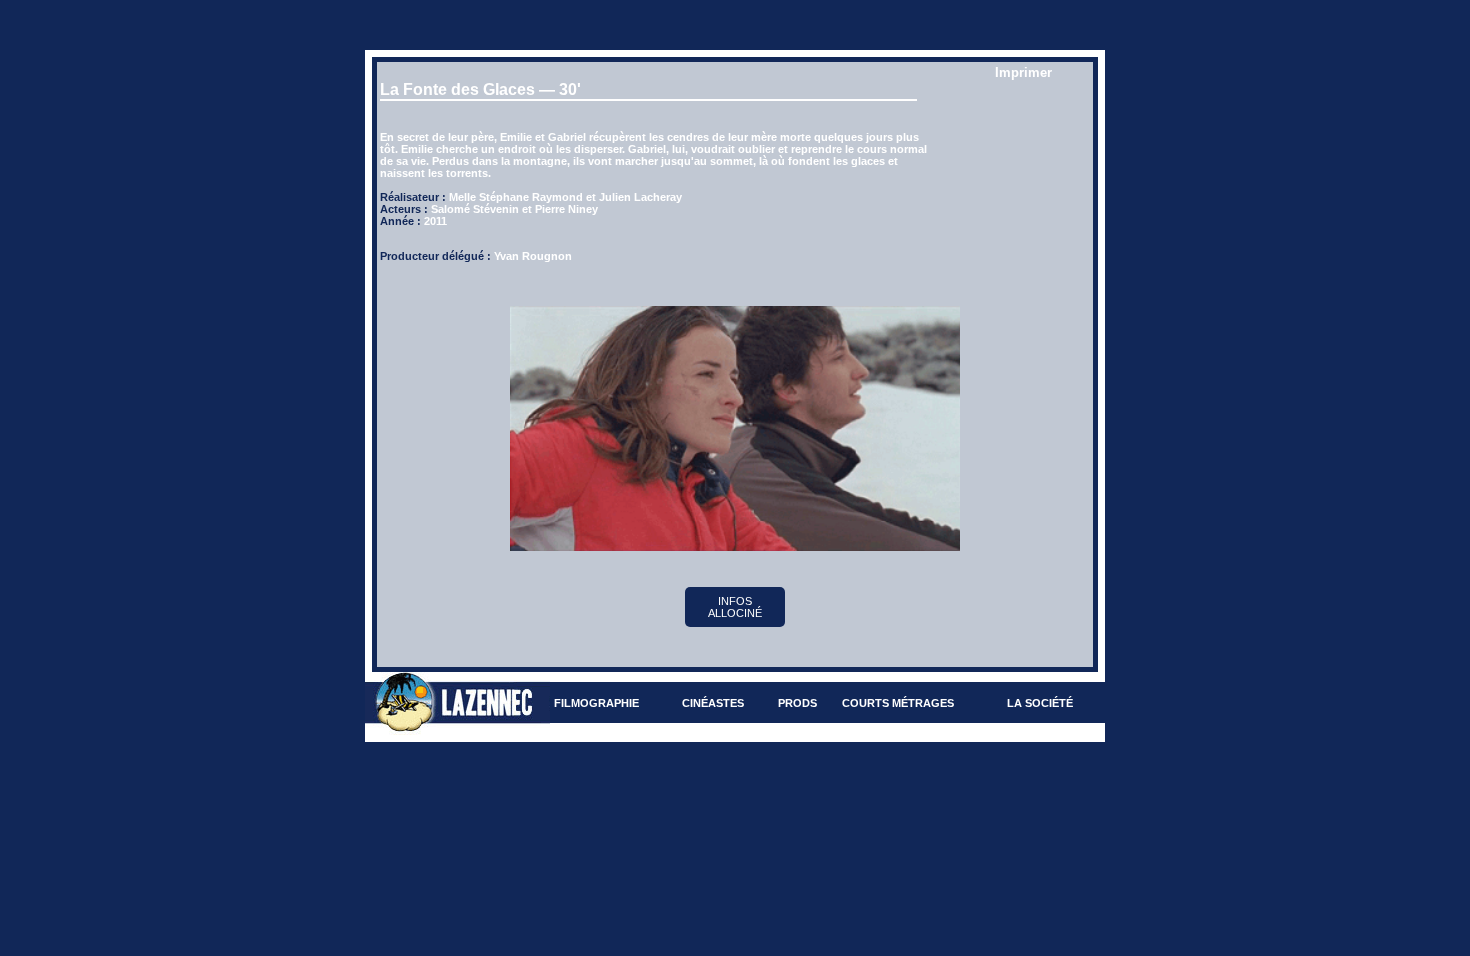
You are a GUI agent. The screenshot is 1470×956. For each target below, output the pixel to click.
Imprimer (1023, 72)
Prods (797, 703)
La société (1040, 703)
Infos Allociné (735, 607)
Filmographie (596, 703)
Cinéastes (713, 703)
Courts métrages (898, 703)
